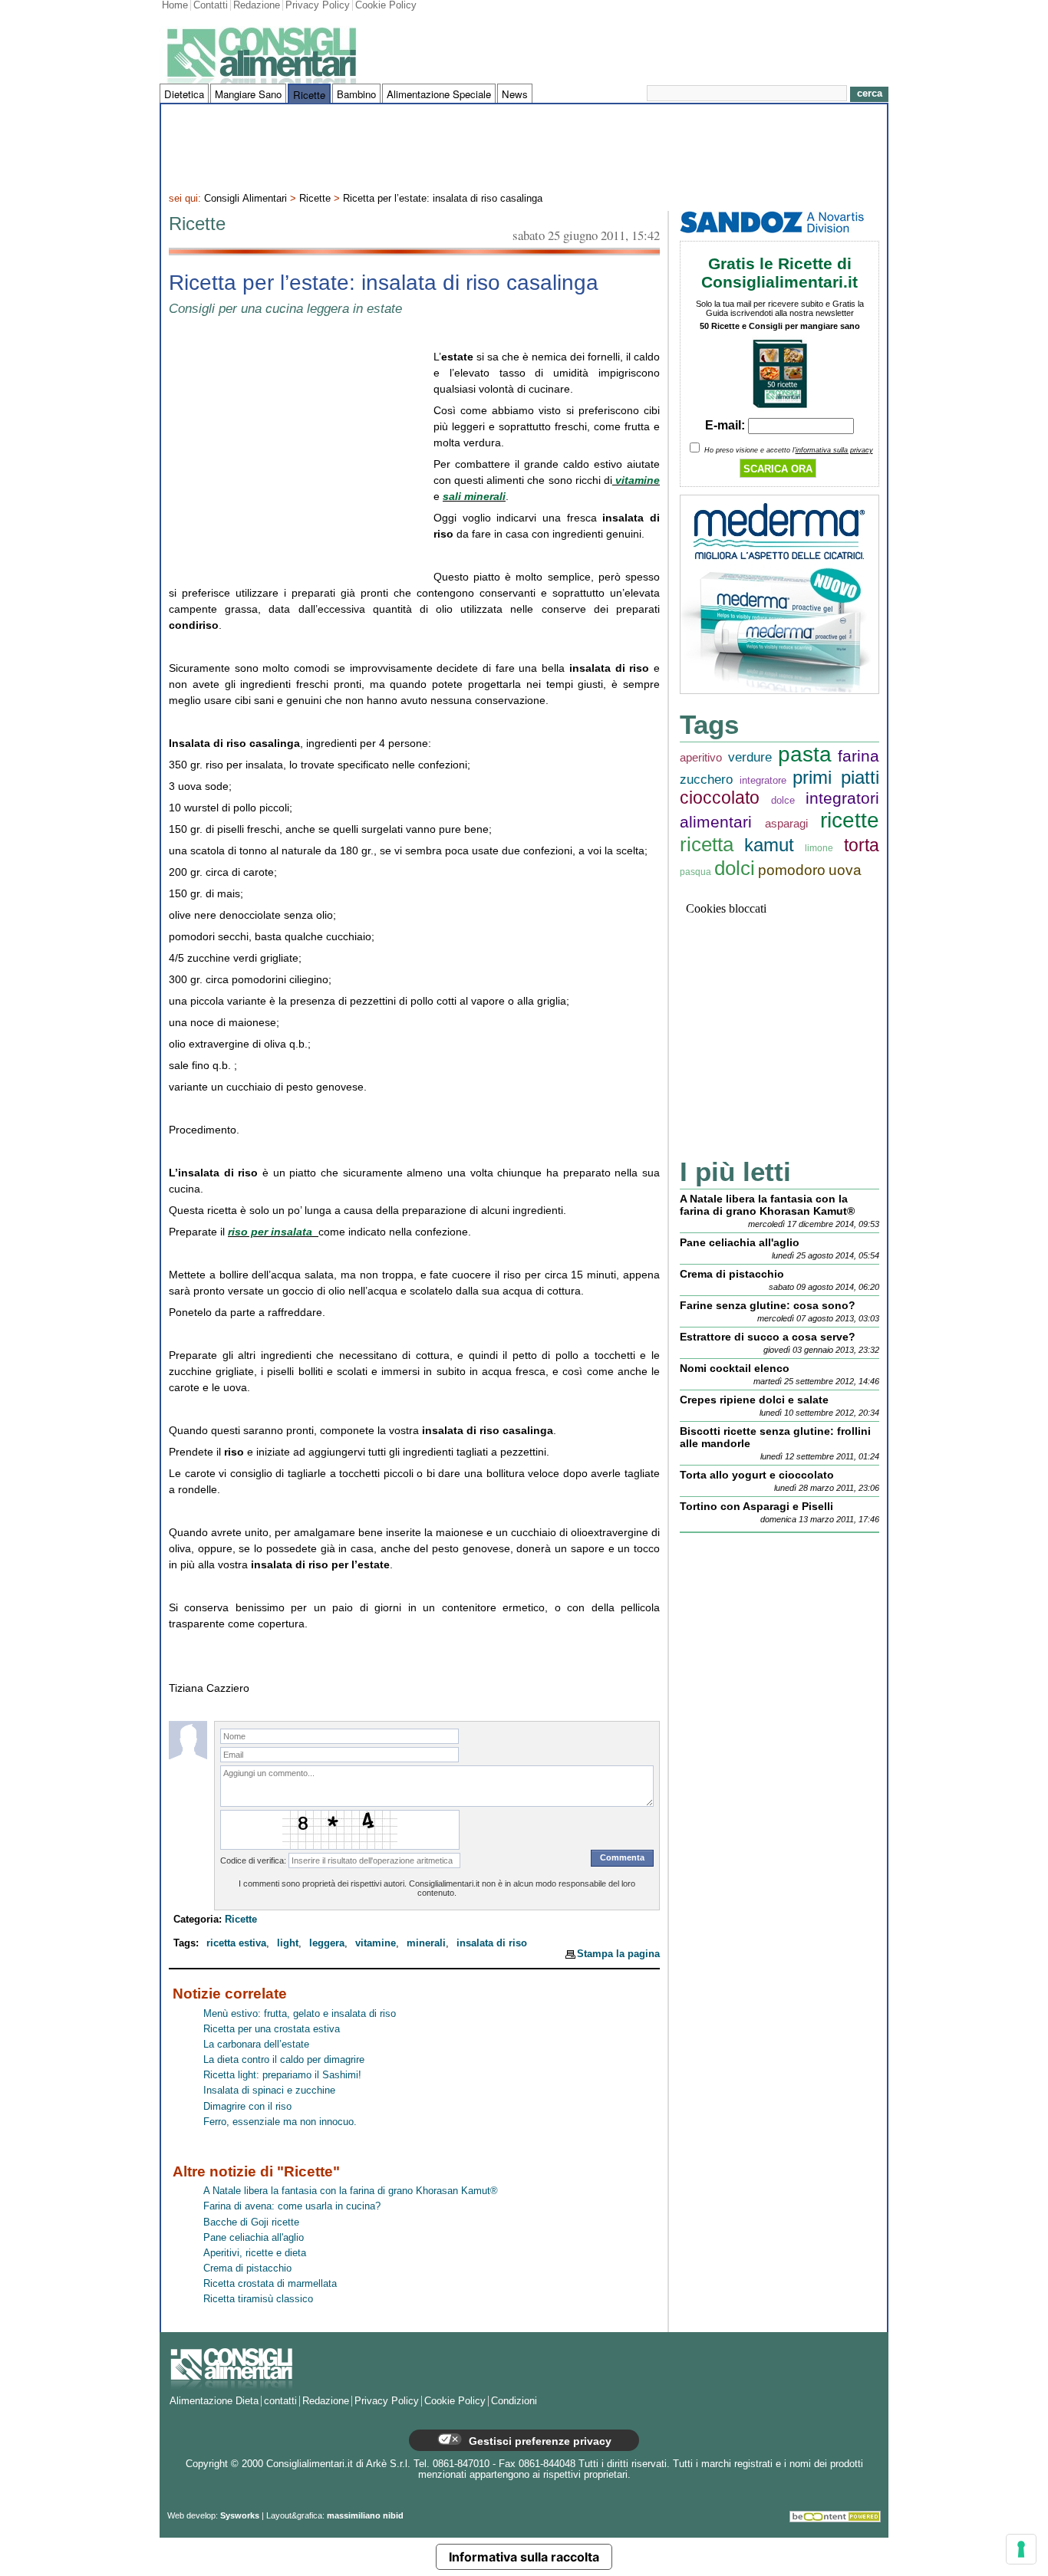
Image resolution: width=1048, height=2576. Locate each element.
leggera (327, 1943)
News (515, 94)
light (288, 1943)
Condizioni (514, 2401)
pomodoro (792, 870)
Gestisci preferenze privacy (539, 2441)
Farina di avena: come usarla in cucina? (292, 2206)
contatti (280, 2401)
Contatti (211, 5)
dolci (735, 868)
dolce (783, 800)
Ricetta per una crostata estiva (272, 2029)
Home (175, 5)
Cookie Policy (386, 5)
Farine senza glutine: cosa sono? (768, 1305)
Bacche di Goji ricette (251, 2222)
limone (819, 848)
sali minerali (474, 496)
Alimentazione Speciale (439, 94)
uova (845, 870)
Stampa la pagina (618, 1954)
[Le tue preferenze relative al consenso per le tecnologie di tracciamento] (1021, 2549)
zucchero (706, 780)
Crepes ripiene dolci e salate (754, 1400)
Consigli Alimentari (246, 199)
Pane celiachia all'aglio (254, 2238)
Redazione (257, 5)
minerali (426, 1943)
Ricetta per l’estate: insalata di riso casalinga (443, 199)
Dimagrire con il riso (247, 2107)
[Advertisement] (524, 146)
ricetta (707, 844)
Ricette (309, 95)
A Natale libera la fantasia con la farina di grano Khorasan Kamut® (351, 2191)
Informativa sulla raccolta (524, 2557)
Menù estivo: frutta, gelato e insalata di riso (300, 2014)
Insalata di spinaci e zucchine (269, 2091)
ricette (850, 820)
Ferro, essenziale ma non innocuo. (280, 2122)
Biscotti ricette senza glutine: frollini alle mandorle (775, 1437)
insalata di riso (492, 1943)
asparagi (786, 823)
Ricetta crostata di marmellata (270, 2284)
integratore (763, 780)
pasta (805, 754)
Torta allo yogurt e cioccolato (757, 1475)
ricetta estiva (236, 1943)
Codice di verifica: (253, 1860)
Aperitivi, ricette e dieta (255, 2253)
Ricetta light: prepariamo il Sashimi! (282, 2075)
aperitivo (701, 757)
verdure (750, 757)
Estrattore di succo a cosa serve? (768, 1337)
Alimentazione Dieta (214, 2401)
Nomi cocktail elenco (735, 1368)
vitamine (636, 480)
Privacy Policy (318, 5)
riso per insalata (272, 1232)
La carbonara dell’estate (256, 2045)
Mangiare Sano (248, 94)
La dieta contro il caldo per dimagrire (284, 2060)
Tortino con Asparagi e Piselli (756, 1506)
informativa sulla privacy (834, 450)
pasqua (695, 872)
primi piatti (836, 777)
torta (862, 846)
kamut (769, 845)
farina (859, 756)
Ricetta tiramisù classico (258, 2299)
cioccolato (720, 798)
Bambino (356, 94)
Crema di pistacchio (247, 2268)
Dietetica (184, 94)
